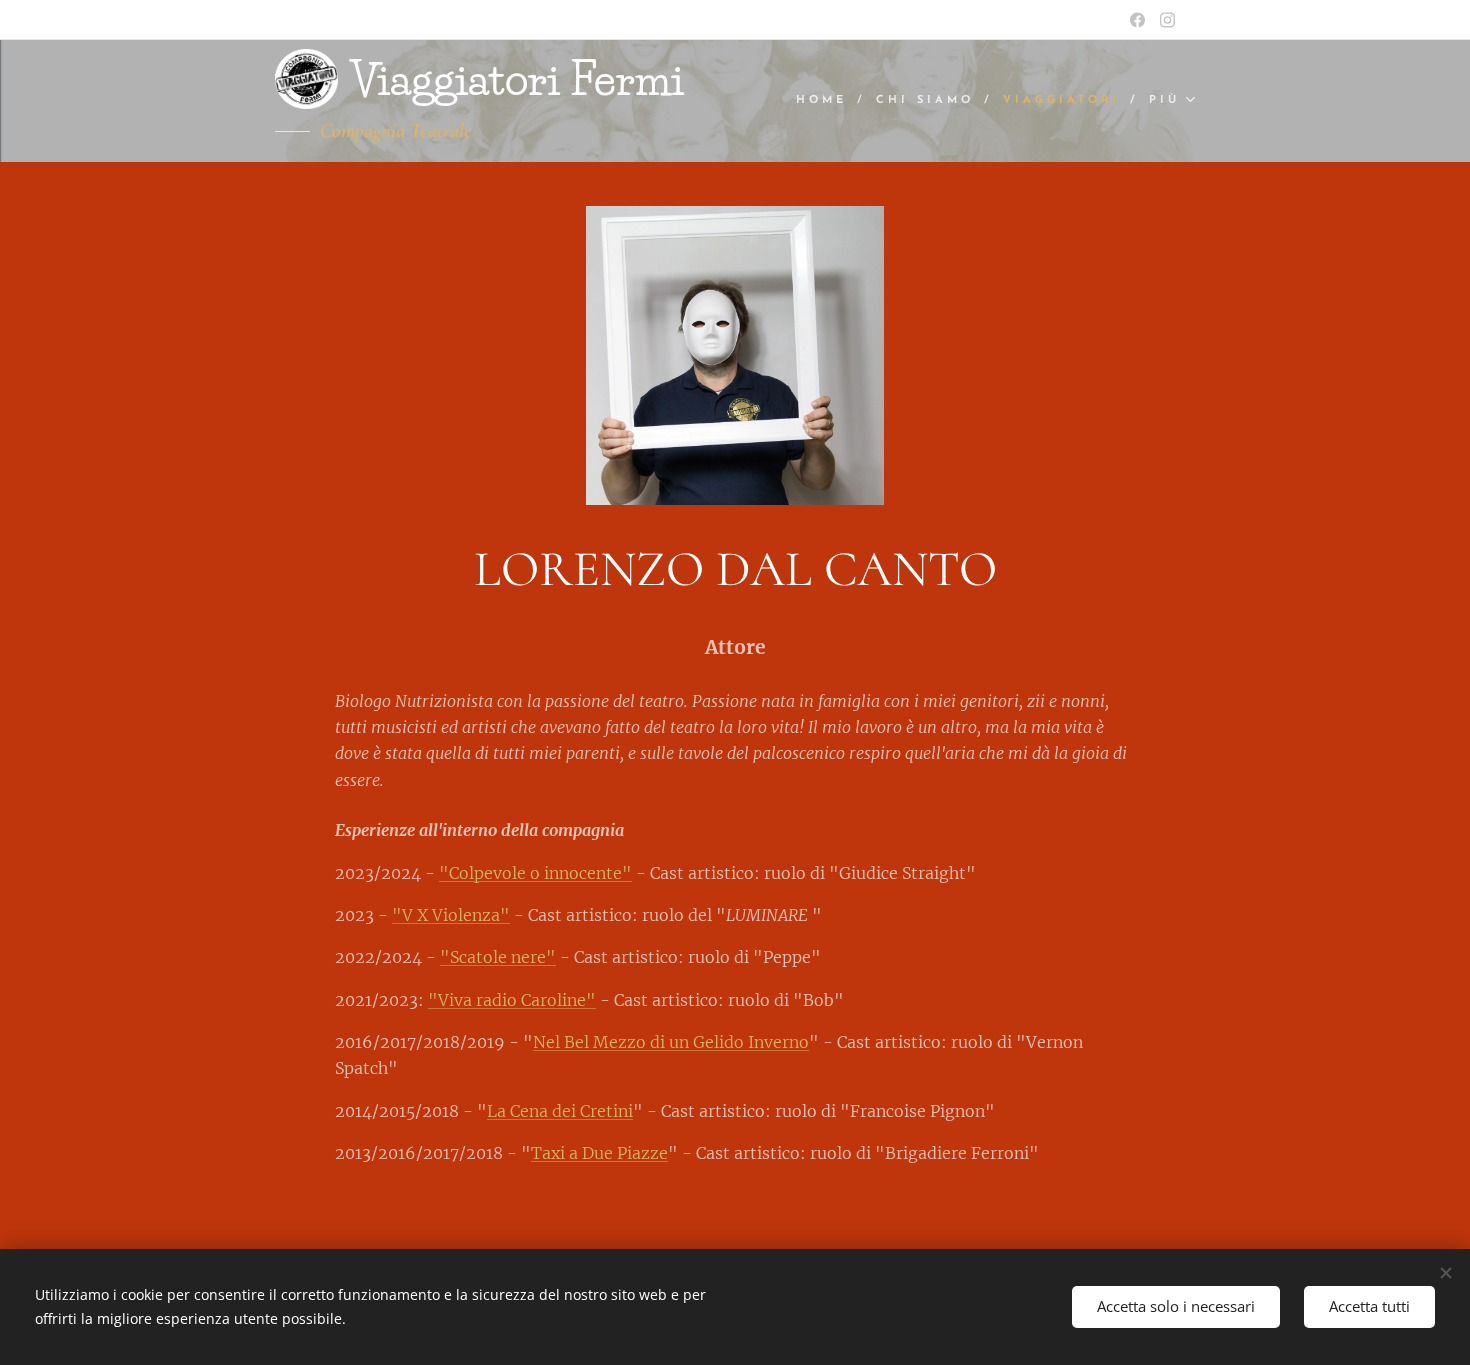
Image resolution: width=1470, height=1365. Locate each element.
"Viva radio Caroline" (512, 1000)
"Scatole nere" (498, 957)
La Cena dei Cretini (560, 1111)
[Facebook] (1137, 20)
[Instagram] (1167, 20)
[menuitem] (828, 101)
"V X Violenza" (451, 915)
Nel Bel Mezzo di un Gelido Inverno (671, 1042)
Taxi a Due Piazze (599, 1153)
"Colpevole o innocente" (535, 873)
